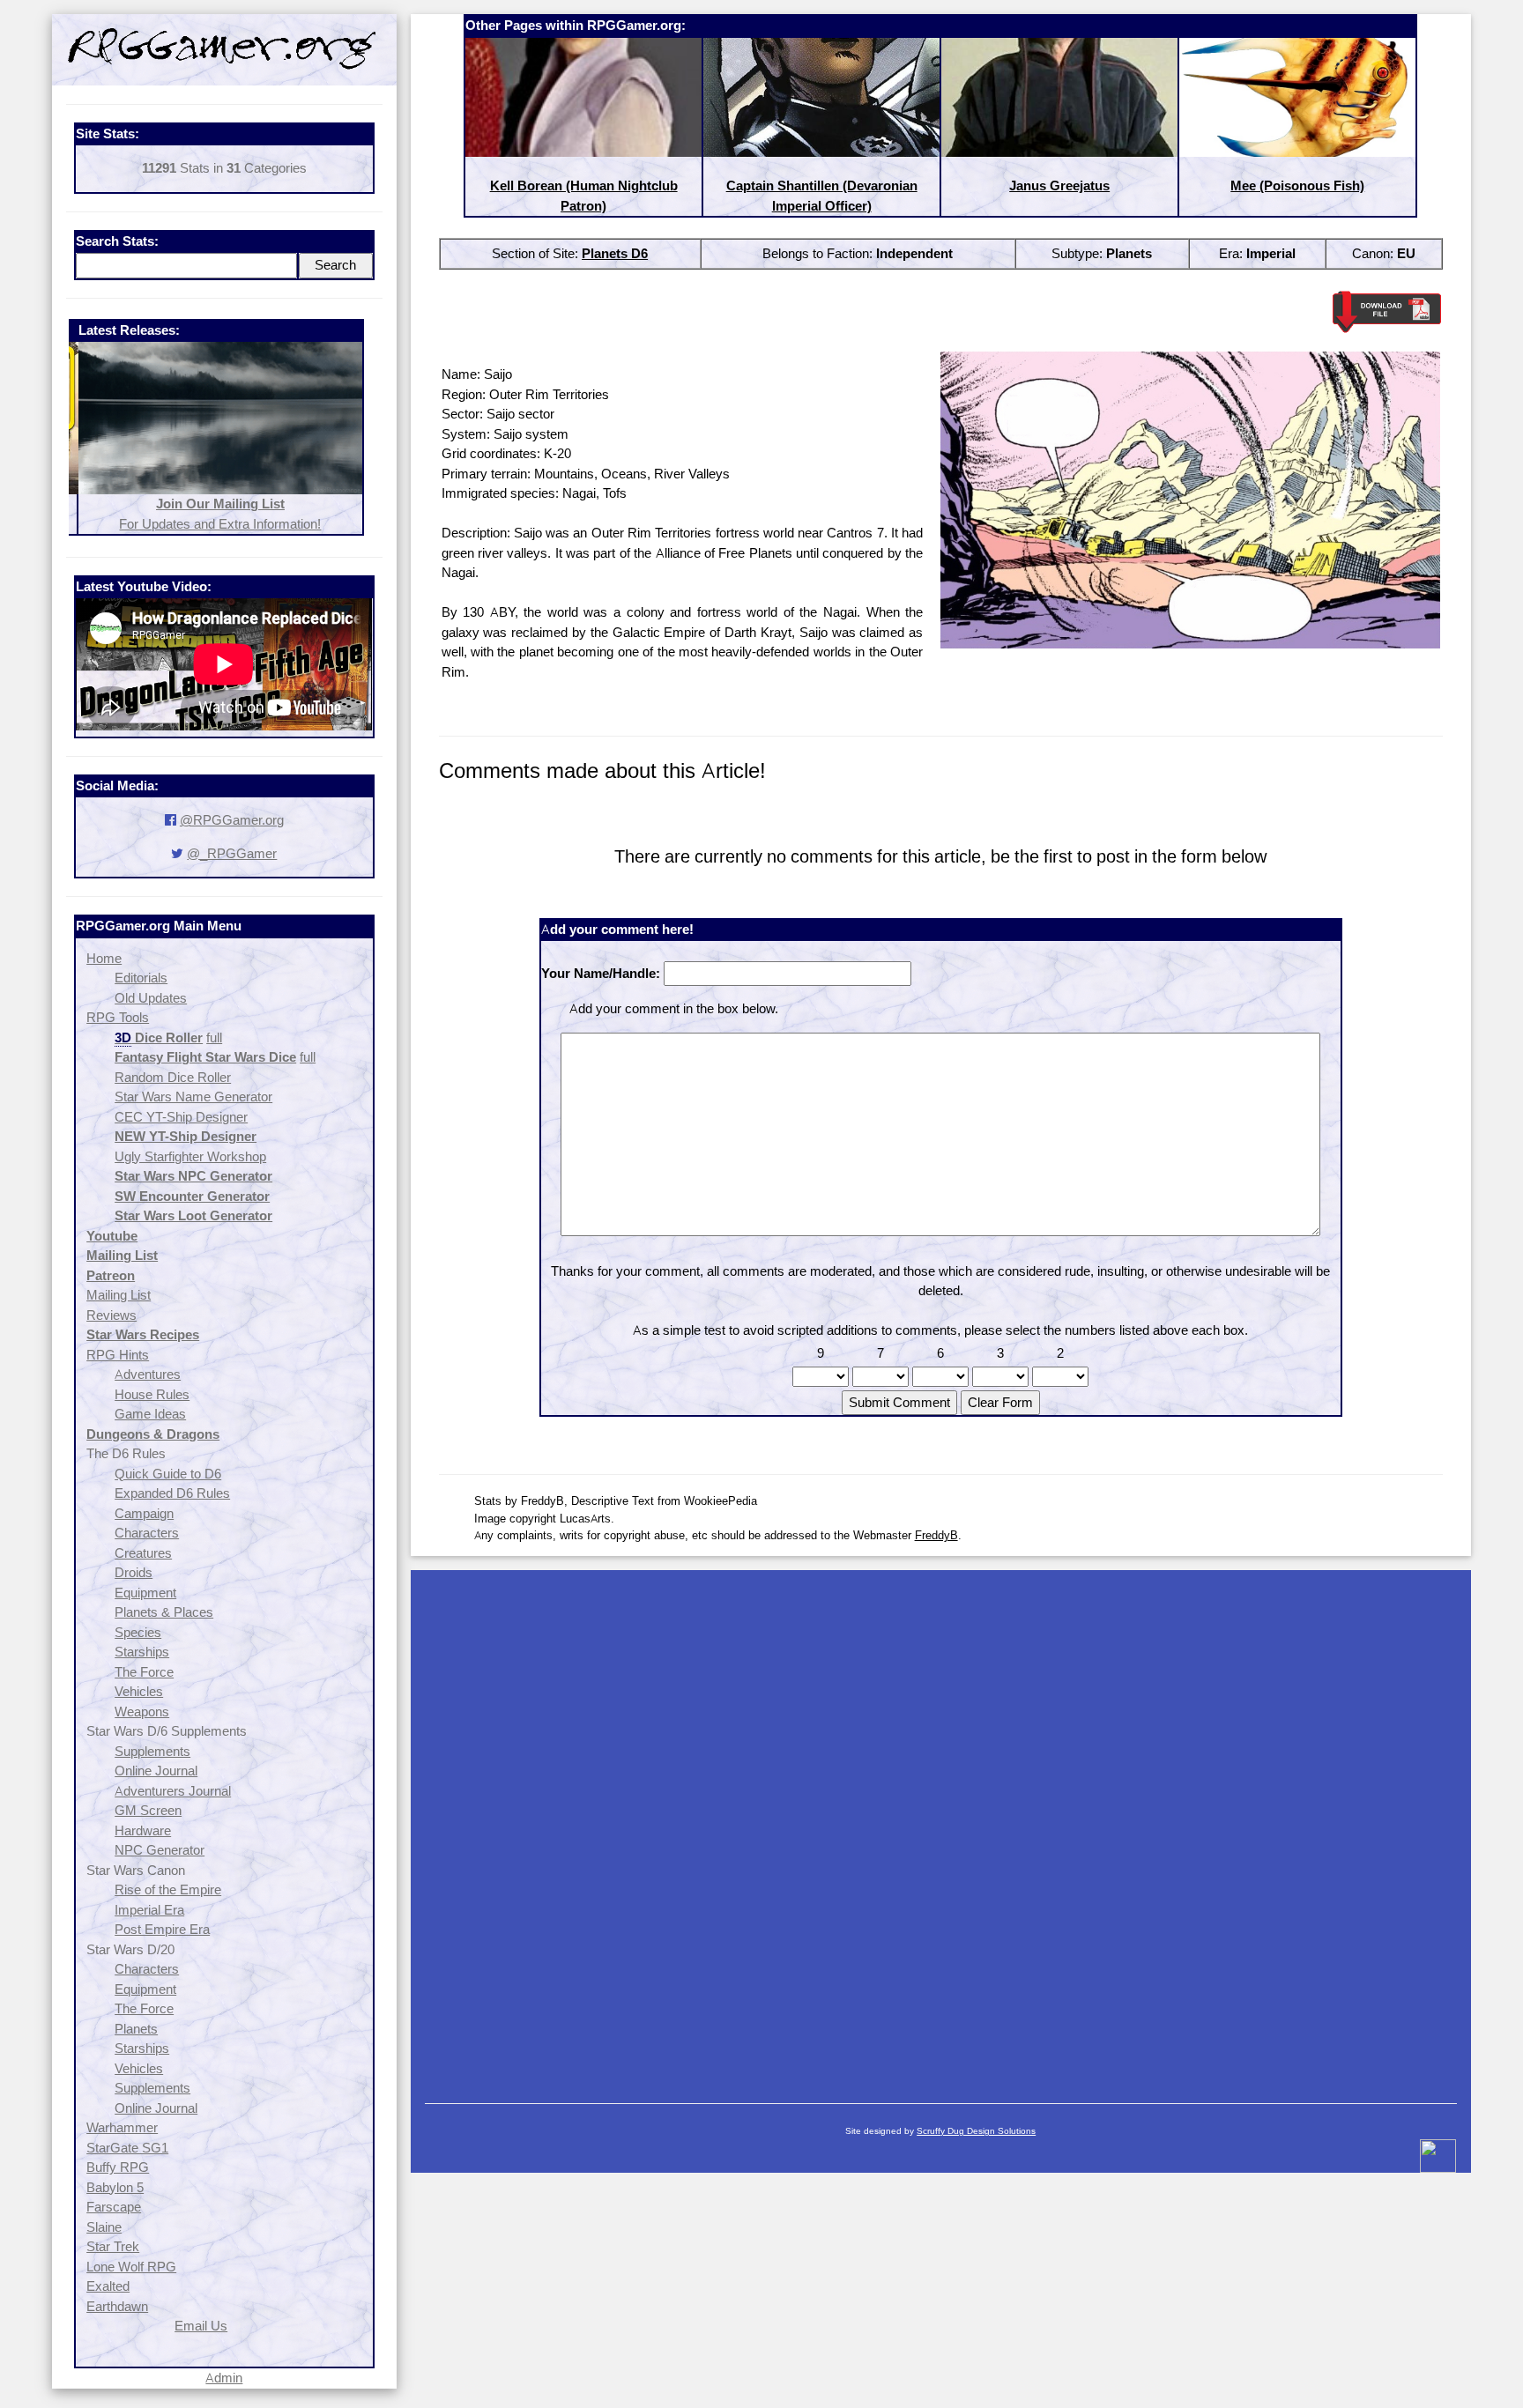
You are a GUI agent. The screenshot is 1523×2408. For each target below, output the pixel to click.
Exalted (108, 2286)
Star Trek (113, 2246)
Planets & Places (164, 1612)
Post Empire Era (162, 1929)
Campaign (144, 1513)
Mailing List (119, 1295)
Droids (134, 1572)
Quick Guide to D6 (168, 1474)
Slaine (104, 2227)
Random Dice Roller (173, 1077)
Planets (136, 2029)
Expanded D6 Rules (172, 1493)
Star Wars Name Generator (193, 1097)
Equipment (145, 1593)
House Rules (152, 1394)
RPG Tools (118, 1017)
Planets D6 (615, 253)
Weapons (142, 1712)
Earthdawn (117, 2306)
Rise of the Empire (168, 1889)
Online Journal (156, 1771)
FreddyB (936, 1535)
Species (138, 1632)
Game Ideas (150, 1414)
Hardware (143, 1830)
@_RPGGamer (232, 853)
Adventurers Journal (173, 1791)
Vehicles (139, 1691)
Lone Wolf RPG (131, 2267)
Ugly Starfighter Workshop (190, 1156)
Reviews (111, 1315)
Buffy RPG (118, 2167)
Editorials (141, 978)
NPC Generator (160, 1850)
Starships (142, 1652)
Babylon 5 (115, 2187)
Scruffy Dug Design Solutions (976, 2131)
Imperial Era (149, 1910)
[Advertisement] (941, 1828)
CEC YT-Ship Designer (181, 1117)
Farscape (114, 2207)
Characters (147, 1533)
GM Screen (148, 1810)
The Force (144, 1672)
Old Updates (151, 998)
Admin (224, 2378)
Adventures (148, 1374)
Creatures (143, 1553)
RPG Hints (118, 1355)
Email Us (201, 2326)
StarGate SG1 (127, 2148)
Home (104, 958)
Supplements (152, 1751)
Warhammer (122, 2127)
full (214, 1037)
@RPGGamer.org (232, 820)
